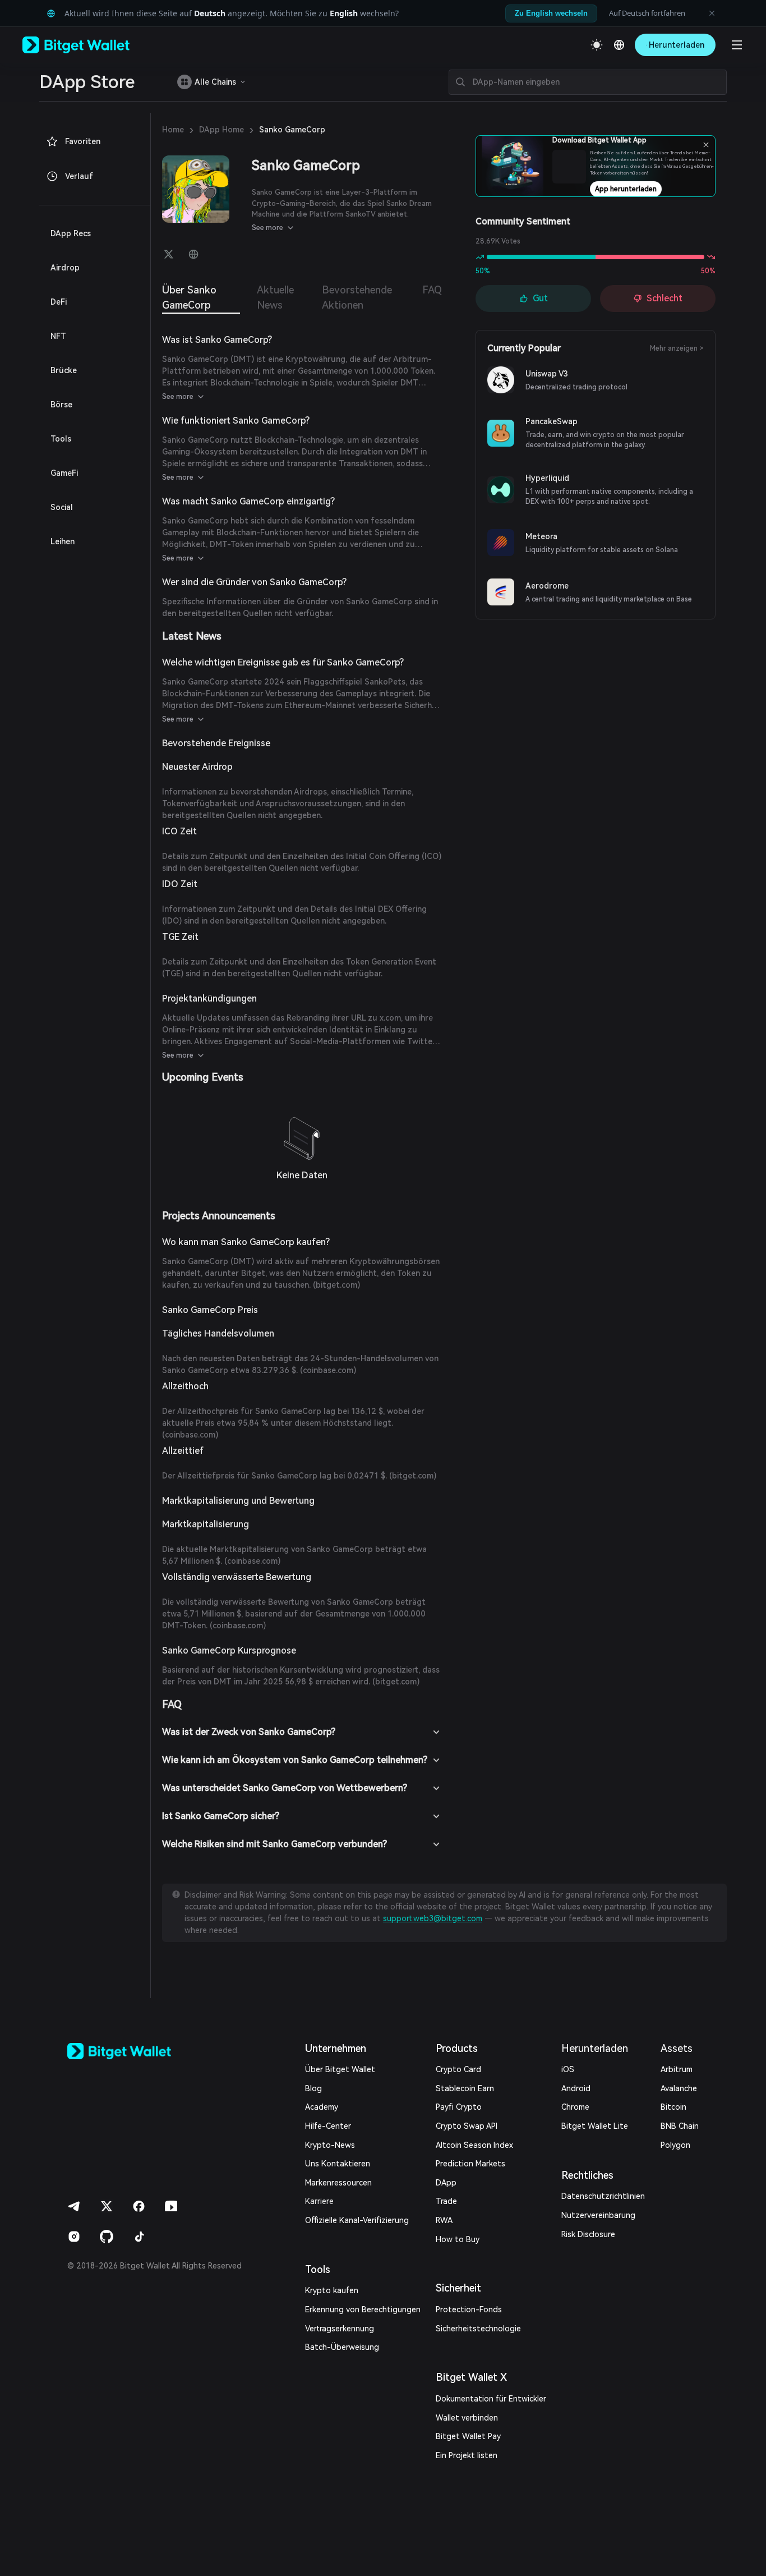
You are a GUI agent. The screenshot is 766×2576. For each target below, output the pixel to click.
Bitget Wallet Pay (468, 2436)
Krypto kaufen (332, 2290)
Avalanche (679, 2088)
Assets (677, 2048)
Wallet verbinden (467, 2418)
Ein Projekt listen (467, 2455)
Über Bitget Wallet (340, 2069)
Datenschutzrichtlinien (603, 2196)
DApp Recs (71, 233)
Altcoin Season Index (474, 2145)
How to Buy (458, 2239)
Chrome (575, 2107)
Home (173, 130)
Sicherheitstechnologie (478, 2329)
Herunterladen (595, 2048)
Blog (313, 2088)
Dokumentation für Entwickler (491, 2399)
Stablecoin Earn (465, 2088)
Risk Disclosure (588, 2234)
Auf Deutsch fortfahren (647, 13)
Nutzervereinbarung (598, 2215)
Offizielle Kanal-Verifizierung (357, 2220)
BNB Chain (680, 2126)
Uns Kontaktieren (338, 2164)
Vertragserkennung (340, 2329)
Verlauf (79, 176)
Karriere (319, 2201)
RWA (444, 2220)
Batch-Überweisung (342, 2347)
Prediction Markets (470, 2164)
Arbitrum (677, 2069)
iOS (568, 2069)
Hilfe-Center (328, 2126)
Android (576, 2088)
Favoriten (83, 141)
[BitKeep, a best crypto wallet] (137, 2051)
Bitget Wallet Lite (595, 2126)
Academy (322, 2107)
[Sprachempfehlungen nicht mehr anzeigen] (712, 13)
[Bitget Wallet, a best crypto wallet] (90, 45)
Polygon (675, 2145)
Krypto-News (330, 2145)
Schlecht (665, 298)
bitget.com (336, 1285)
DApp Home (222, 130)
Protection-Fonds (469, 2309)
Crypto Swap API (467, 2126)
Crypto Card (458, 2069)
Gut (540, 298)
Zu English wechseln (551, 13)
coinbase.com (328, 1370)
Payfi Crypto (459, 2107)
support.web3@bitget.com (433, 1918)
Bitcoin (673, 2107)
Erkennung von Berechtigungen (363, 2309)
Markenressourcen (338, 2183)
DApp (446, 2183)
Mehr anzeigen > (677, 348)
